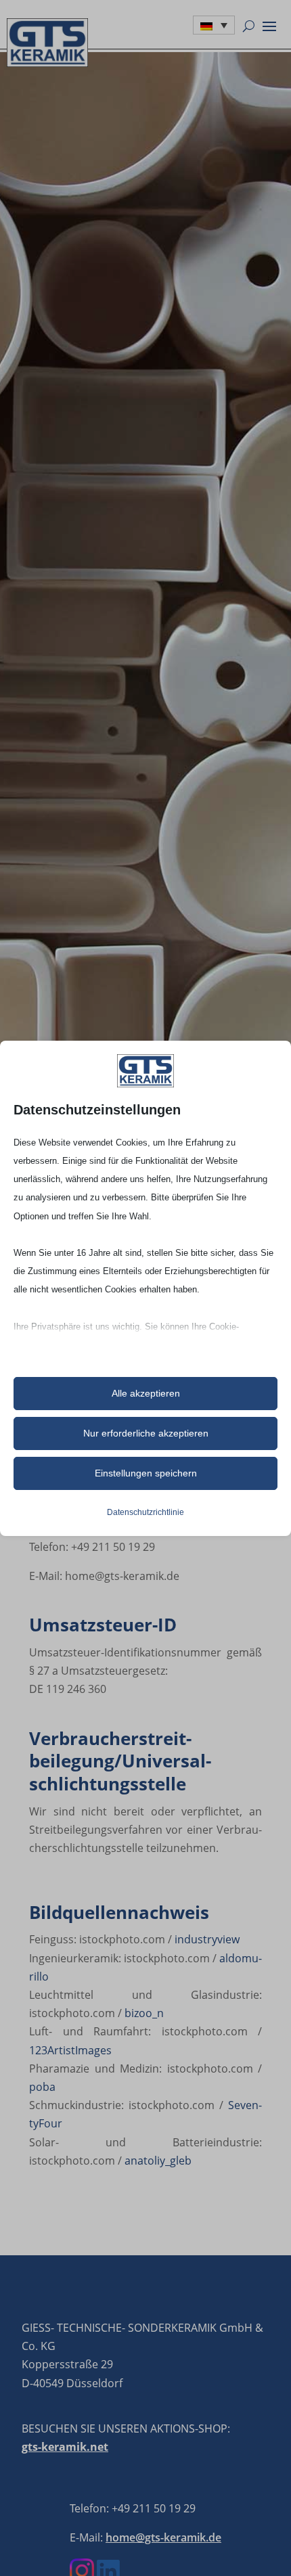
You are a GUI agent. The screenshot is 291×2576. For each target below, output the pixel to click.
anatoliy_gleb (158, 2161)
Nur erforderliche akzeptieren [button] (146, 1433)
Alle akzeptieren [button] (146, 1393)
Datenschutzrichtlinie (145, 1512)
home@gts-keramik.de (163, 2537)
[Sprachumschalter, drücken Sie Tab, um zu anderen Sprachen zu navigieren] (214, 25)
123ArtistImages (70, 2050)
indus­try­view (207, 1939)
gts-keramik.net (65, 2447)
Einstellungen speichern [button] (146, 1473)
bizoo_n (144, 2013)
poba (42, 2087)
